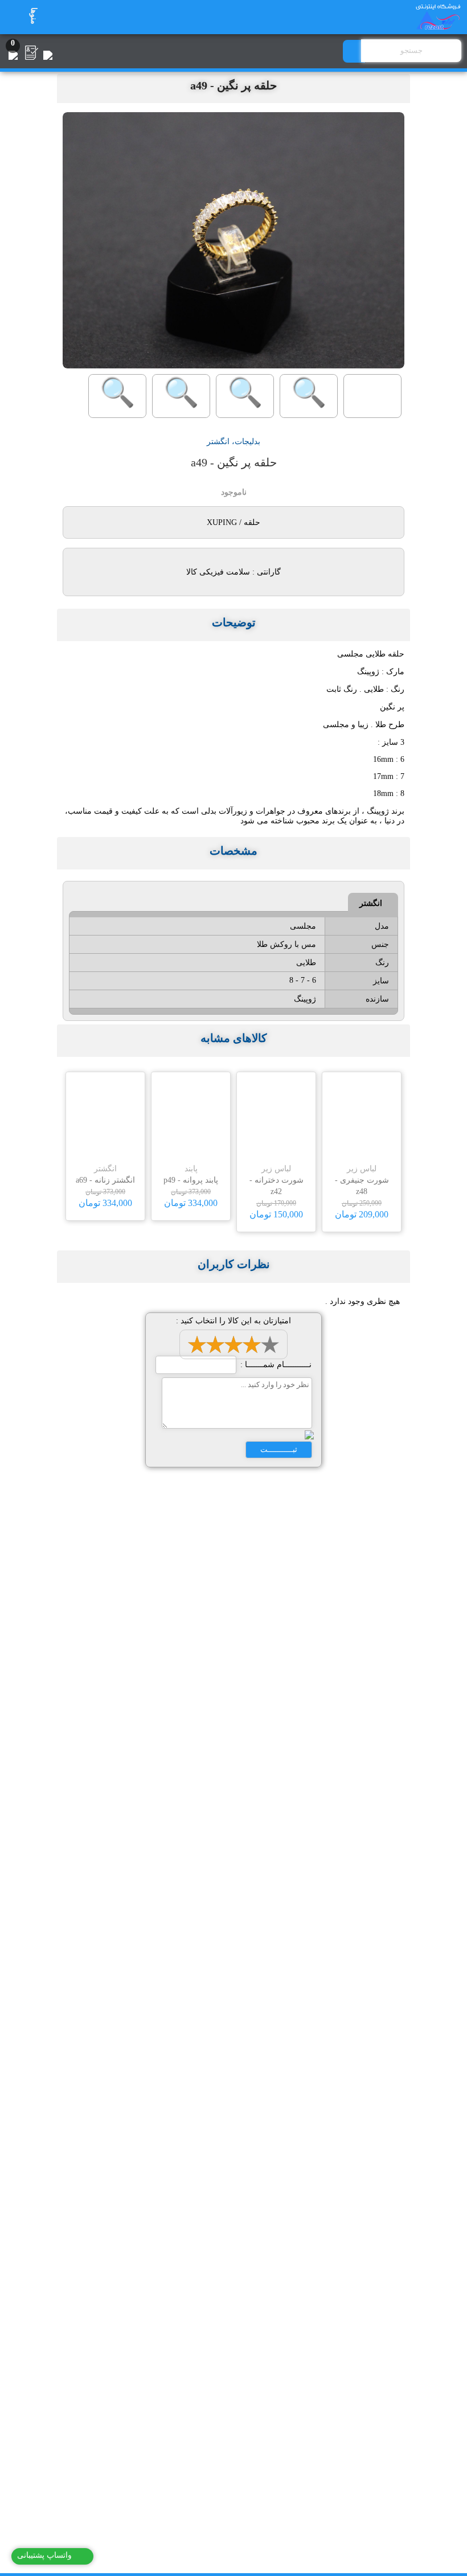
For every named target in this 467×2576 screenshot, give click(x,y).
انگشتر (218, 442)
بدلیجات (247, 442)
